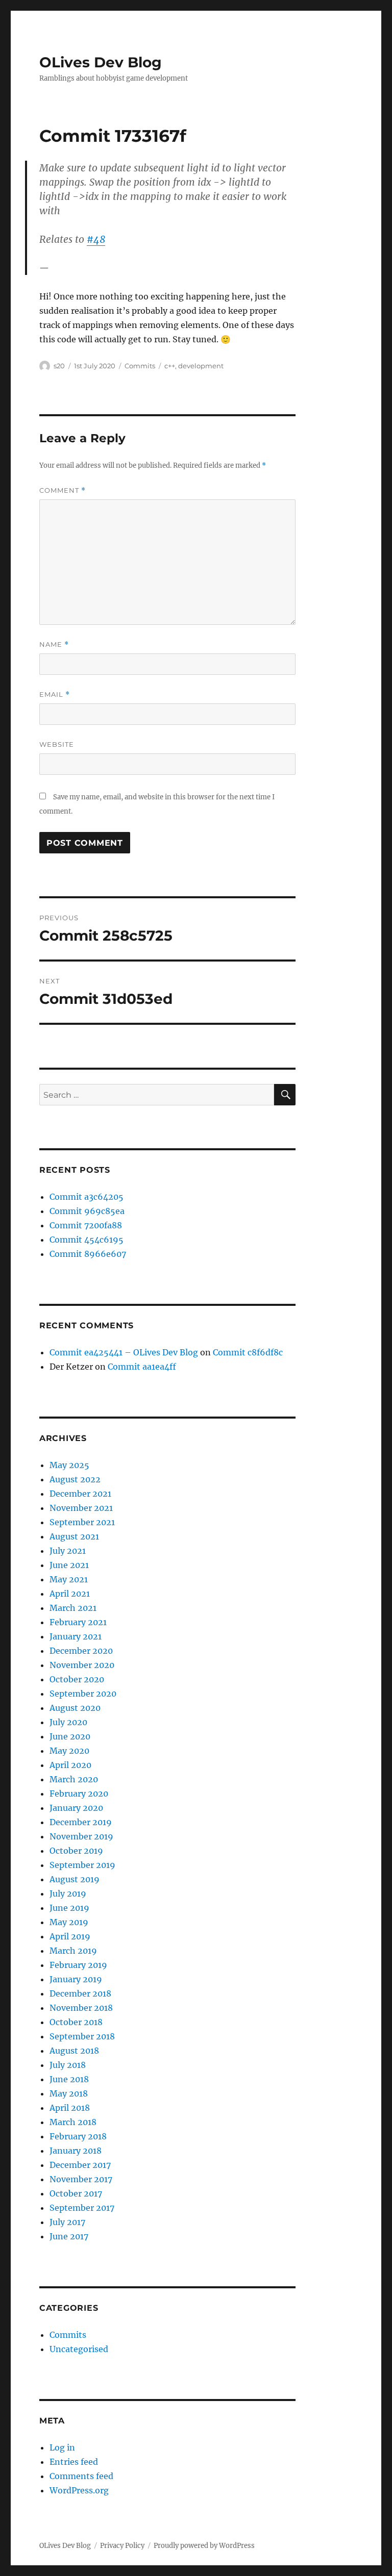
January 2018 (76, 2151)
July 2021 (68, 1551)
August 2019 (75, 1879)
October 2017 (76, 2193)
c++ (170, 366)
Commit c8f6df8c (248, 1352)
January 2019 (76, 1979)
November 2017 (81, 2179)
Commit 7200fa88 (86, 1225)
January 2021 (76, 1636)
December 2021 (80, 1494)
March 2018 (73, 2122)
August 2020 (75, 1708)
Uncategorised (79, 2349)
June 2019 (69, 1908)
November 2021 (81, 1508)
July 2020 (68, 1722)
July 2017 (67, 2222)
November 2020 (82, 1665)
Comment (63, 490)
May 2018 (69, 2093)
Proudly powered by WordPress (204, 2546)
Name (54, 645)
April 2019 (70, 1936)
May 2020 (69, 1751)
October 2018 (76, 2022)
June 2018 (69, 2079)
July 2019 (68, 1893)
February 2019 (78, 1965)
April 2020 (70, 1765)
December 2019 (81, 1822)
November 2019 (81, 1836)
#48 (96, 239)
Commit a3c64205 (87, 1197)
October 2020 (77, 1679)
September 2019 (82, 1865)
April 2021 (70, 1594)
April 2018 (70, 2108)
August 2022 (75, 1479)
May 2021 (69, 1579)
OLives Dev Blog (101, 62)
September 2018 (82, 2036)
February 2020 (79, 1794)
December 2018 (80, 1993)
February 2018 (78, 2136)
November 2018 (81, 2008)
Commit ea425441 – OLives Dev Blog (124, 1352)
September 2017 (82, 2208)
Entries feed (74, 2462)
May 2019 (69, 1922)
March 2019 (73, 1951)
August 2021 (74, 1536)
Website (57, 744)
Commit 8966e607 (88, 1254)
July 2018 (68, 2065)
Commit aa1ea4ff (142, 1367)
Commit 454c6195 (87, 1240)
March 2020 (74, 1779)
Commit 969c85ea (87, 1211)
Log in (62, 2447)
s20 (59, 366)
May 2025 (69, 1465)
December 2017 (80, 2165)
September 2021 (82, 1522)
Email (55, 694)
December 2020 (81, 1651)
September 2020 (83, 1694)
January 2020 (76, 1808)
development (201, 366)
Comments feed (81, 2476)
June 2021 (69, 1565)
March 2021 (73, 1608)
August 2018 (74, 2051)
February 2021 (78, 1622)
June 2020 (70, 1736)
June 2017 (69, 2236)
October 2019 (76, 1851)
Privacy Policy (122, 2546)
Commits (140, 366)
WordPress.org (79, 2490)
